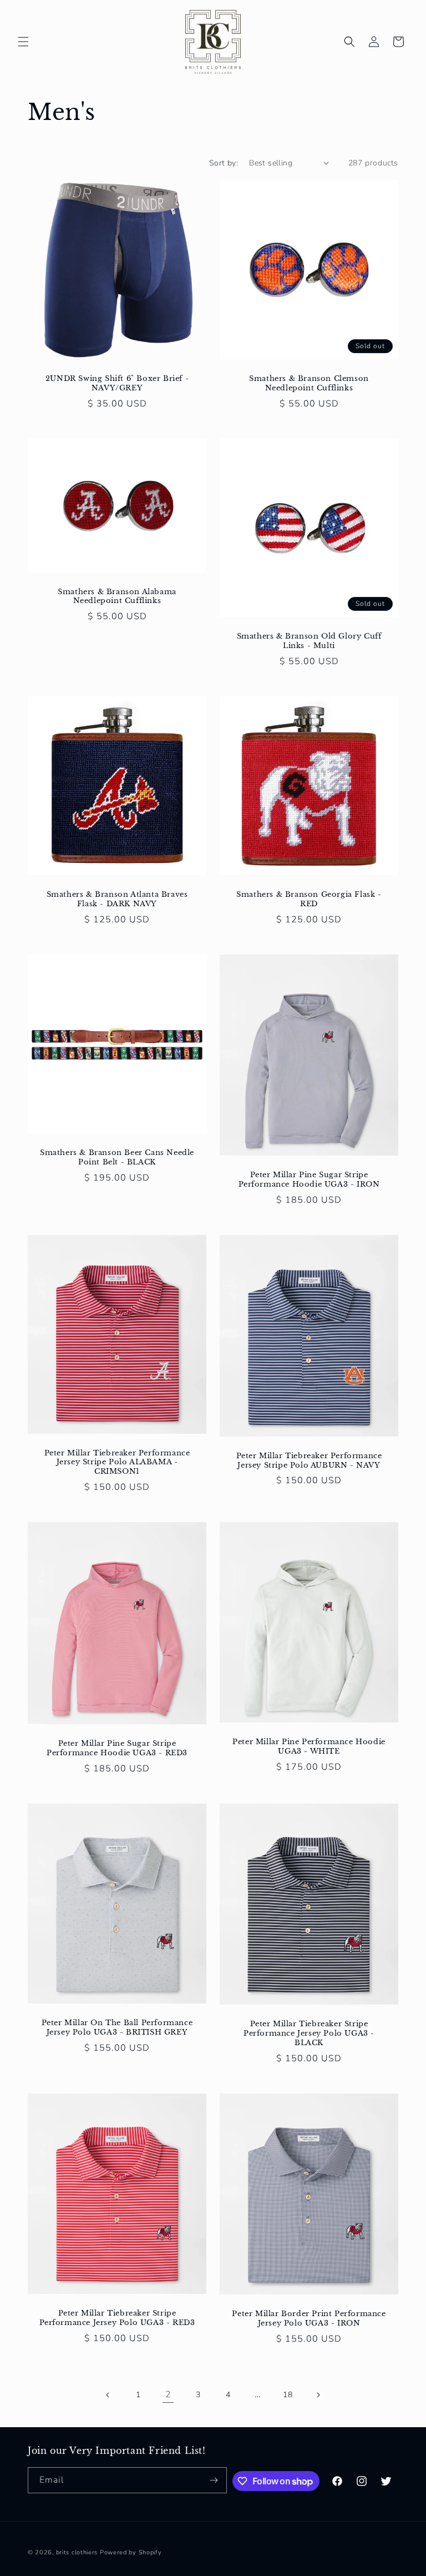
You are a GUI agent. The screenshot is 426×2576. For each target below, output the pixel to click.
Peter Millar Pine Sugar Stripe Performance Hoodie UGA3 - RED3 (117, 1749)
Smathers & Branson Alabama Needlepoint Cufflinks (117, 597)
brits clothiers (77, 2552)
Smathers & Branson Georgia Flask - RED (309, 899)
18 (288, 2395)
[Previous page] (108, 2395)
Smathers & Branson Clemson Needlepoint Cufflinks (309, 383)
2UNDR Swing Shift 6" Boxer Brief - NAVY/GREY (117, 383)
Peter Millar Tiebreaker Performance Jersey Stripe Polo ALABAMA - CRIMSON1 (117, 1463)
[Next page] (318, 2395)
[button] (23, 42)
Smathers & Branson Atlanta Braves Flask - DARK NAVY (117, 899)
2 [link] (168, 2394)
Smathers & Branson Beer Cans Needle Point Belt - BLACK (117, 1158)
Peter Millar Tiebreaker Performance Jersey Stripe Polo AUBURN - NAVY (309, 1461)
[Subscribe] (214, 2480)
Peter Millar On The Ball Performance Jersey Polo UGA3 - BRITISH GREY (117, 2028)
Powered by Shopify (131, 2552)
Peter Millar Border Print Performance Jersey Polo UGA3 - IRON (309, 2319)
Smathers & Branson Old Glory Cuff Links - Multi (309, 641)
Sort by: (224, 163)
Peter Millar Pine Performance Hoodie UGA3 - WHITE (309, 1747)
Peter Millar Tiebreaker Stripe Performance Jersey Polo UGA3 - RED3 (117, 2318)
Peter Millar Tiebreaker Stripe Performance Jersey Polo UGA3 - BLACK (309, 2033)
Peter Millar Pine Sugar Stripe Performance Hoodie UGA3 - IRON (309, 1180)
